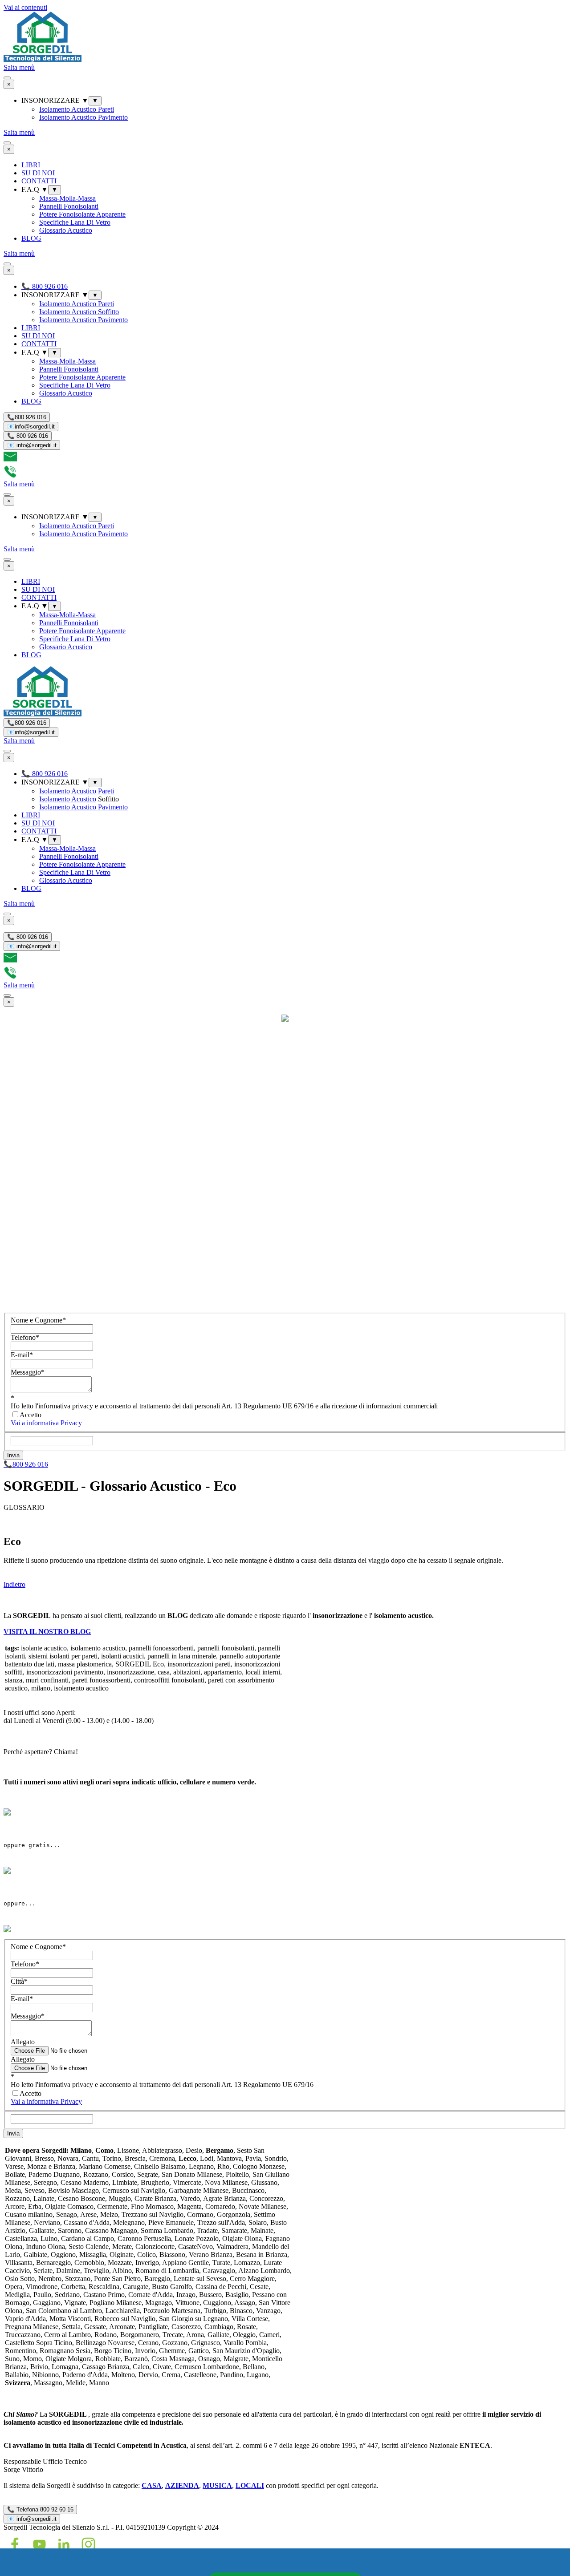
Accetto (31, 1415)
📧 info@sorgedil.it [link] (32, 2519)
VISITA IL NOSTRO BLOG (47, 1632)
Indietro (14, 1584)
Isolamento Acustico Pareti (77, 109)
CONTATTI (39, 181)
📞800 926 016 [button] (26, 1464)
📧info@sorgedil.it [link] (31, 427)
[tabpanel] (285, 1558)
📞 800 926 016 (28, 436)
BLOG (31, 238)
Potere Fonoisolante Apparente (82, 214)
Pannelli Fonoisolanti (69, 206)
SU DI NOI (38, 173)
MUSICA (217, 2485)
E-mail (22, 1355)
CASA (152, 2485)
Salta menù (19, 67)
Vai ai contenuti (25, 7)
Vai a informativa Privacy (46, 1423)
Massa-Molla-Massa (67, 198)
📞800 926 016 (27, 417)
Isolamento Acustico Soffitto (79, 312)
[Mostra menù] (7, 78)
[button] (10, 461)
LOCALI (250, 2485)
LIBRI (31, 165)
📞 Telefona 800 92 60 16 (40, 2509)
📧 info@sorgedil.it (32, 445)
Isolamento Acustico (68, 799)
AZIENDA (182, 2485)
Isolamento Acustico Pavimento (83, 117)
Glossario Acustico (66, 230)
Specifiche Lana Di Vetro (75, 222)
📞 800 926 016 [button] (45, 286)
